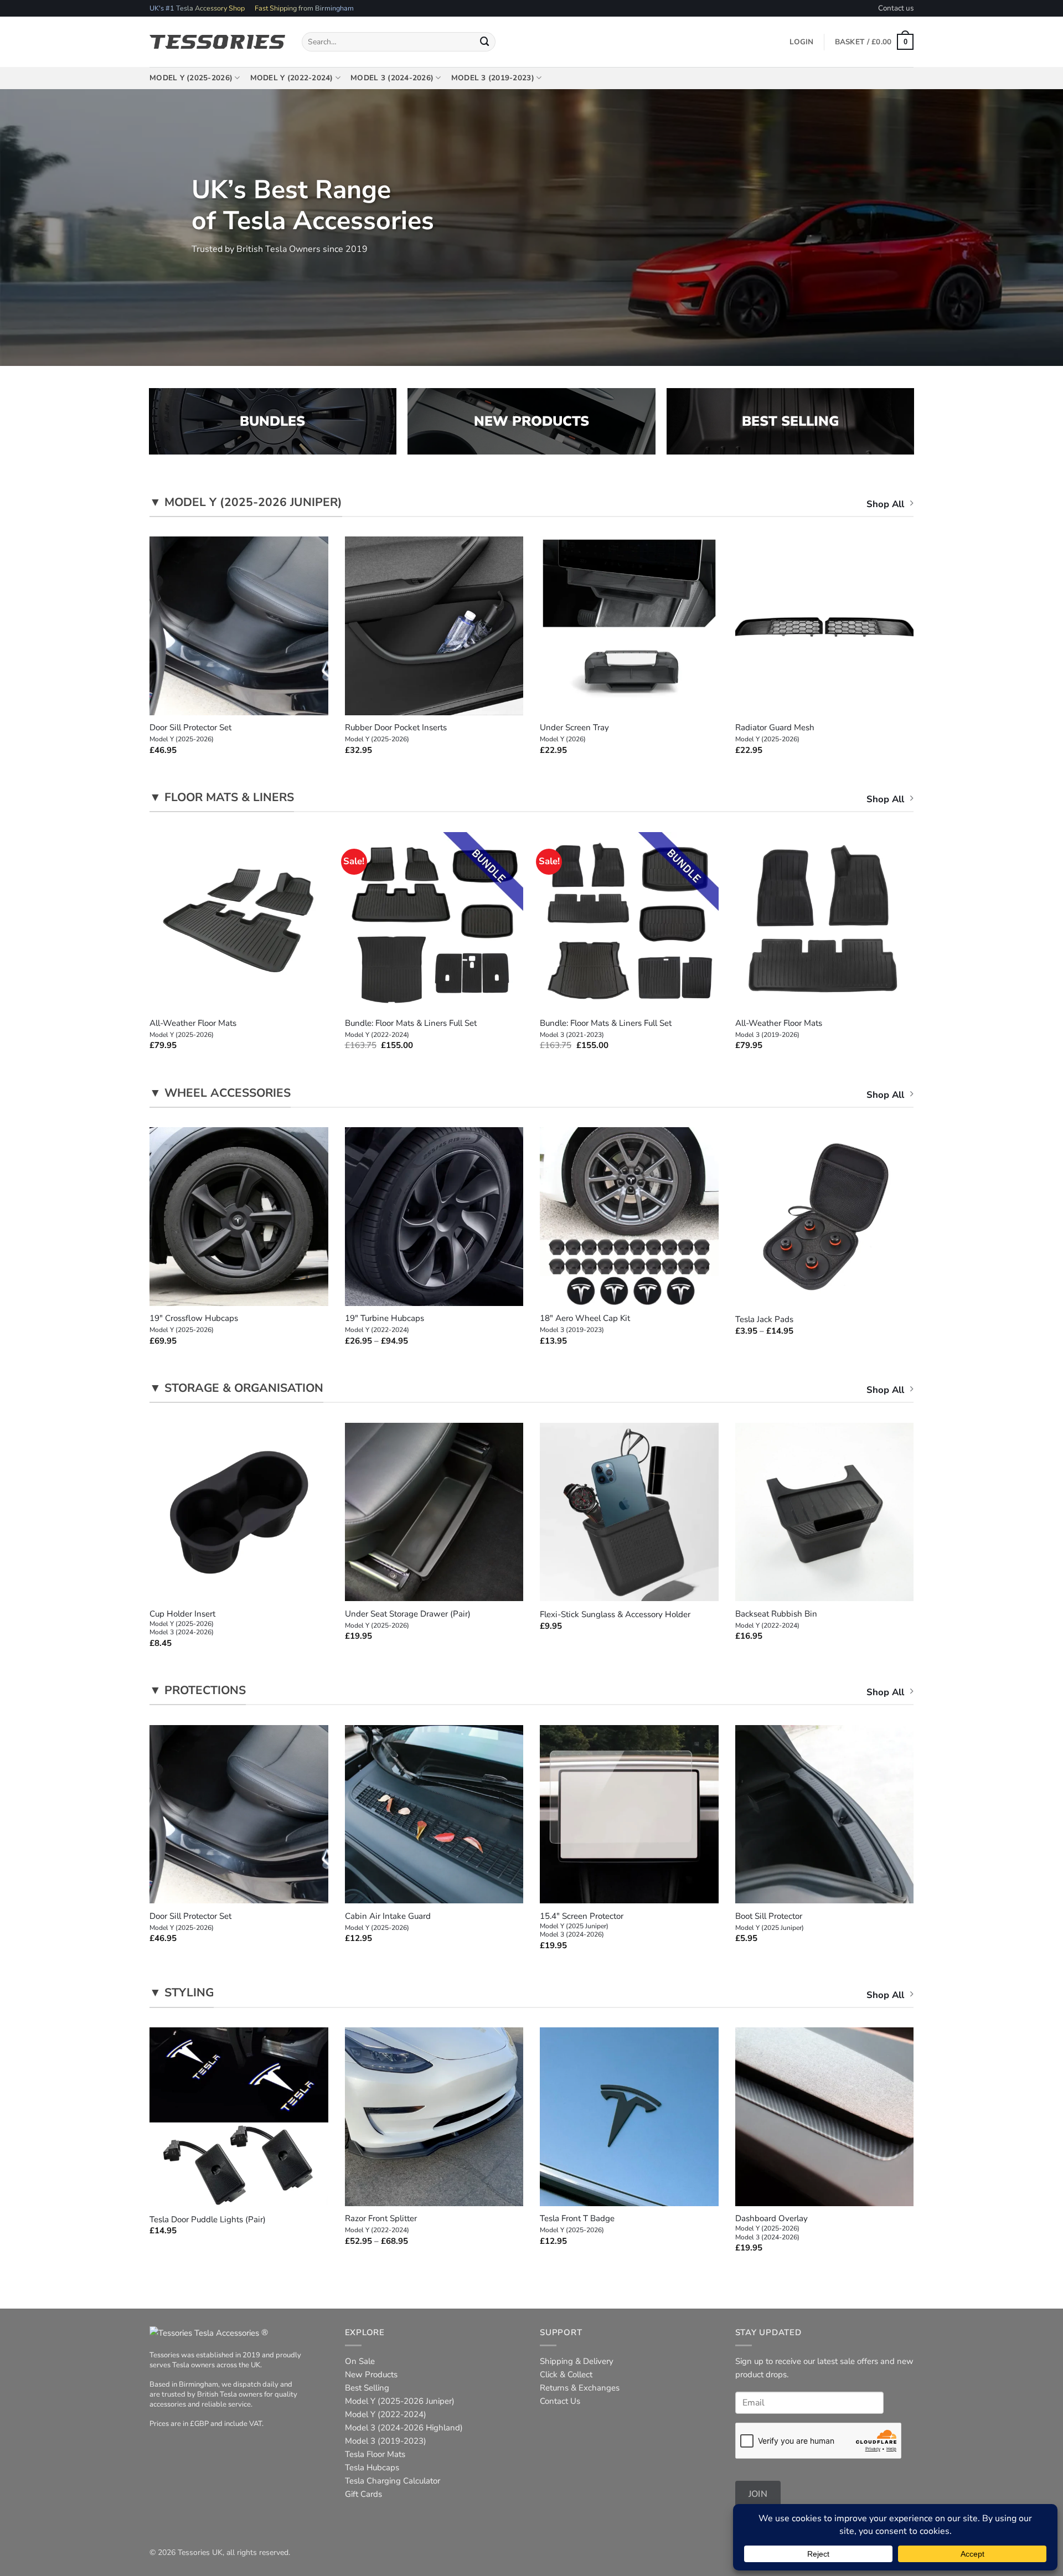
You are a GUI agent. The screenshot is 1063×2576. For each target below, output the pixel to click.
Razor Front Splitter (381, 2224)
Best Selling (367, 2388)
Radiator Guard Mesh (775, 733)
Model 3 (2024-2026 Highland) (404, 2428)
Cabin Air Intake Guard (388, 1922)
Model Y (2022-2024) (292, 78)
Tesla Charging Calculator (393, 2481)
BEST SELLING (790, 421)
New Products (371, 2374)
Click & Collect (566, 2374)
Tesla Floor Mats (375, 2454)
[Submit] (485, 42)
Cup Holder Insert (182, 1623)
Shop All (885, 504)
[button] (874, 42)
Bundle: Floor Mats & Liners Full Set (411, 1029)
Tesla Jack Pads (764, 1320)
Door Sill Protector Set (190, 733)
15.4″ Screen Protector (582, 1925)
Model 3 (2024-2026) (392, 78)
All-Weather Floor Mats (193, 1029)
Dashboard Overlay (772, 2227)
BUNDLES (272, 421)
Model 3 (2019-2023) (493, 78)
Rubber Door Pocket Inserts (396, 733)
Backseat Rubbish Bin (776, 1619)
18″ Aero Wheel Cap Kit (585, 1324)
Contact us (896, 8)
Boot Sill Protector (770, 1922)
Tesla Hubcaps (372, 2467)
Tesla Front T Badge (577, 2224)
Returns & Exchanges (580, 2388)
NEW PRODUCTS (531, 421)
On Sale (360, 2361)
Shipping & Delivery (577, 2361)
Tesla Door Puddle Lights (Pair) (208, 2220)
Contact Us (560, 2401)
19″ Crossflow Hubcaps (194, 1324)
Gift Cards (363, 2494)
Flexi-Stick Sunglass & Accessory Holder (615, 1615)
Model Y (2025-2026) (191, 78)
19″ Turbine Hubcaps (385, 1324)
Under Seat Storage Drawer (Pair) (408, 1619)
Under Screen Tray (574, 733)
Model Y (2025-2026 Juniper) (400, 2401)
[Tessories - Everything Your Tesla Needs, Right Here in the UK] (217, 42)
